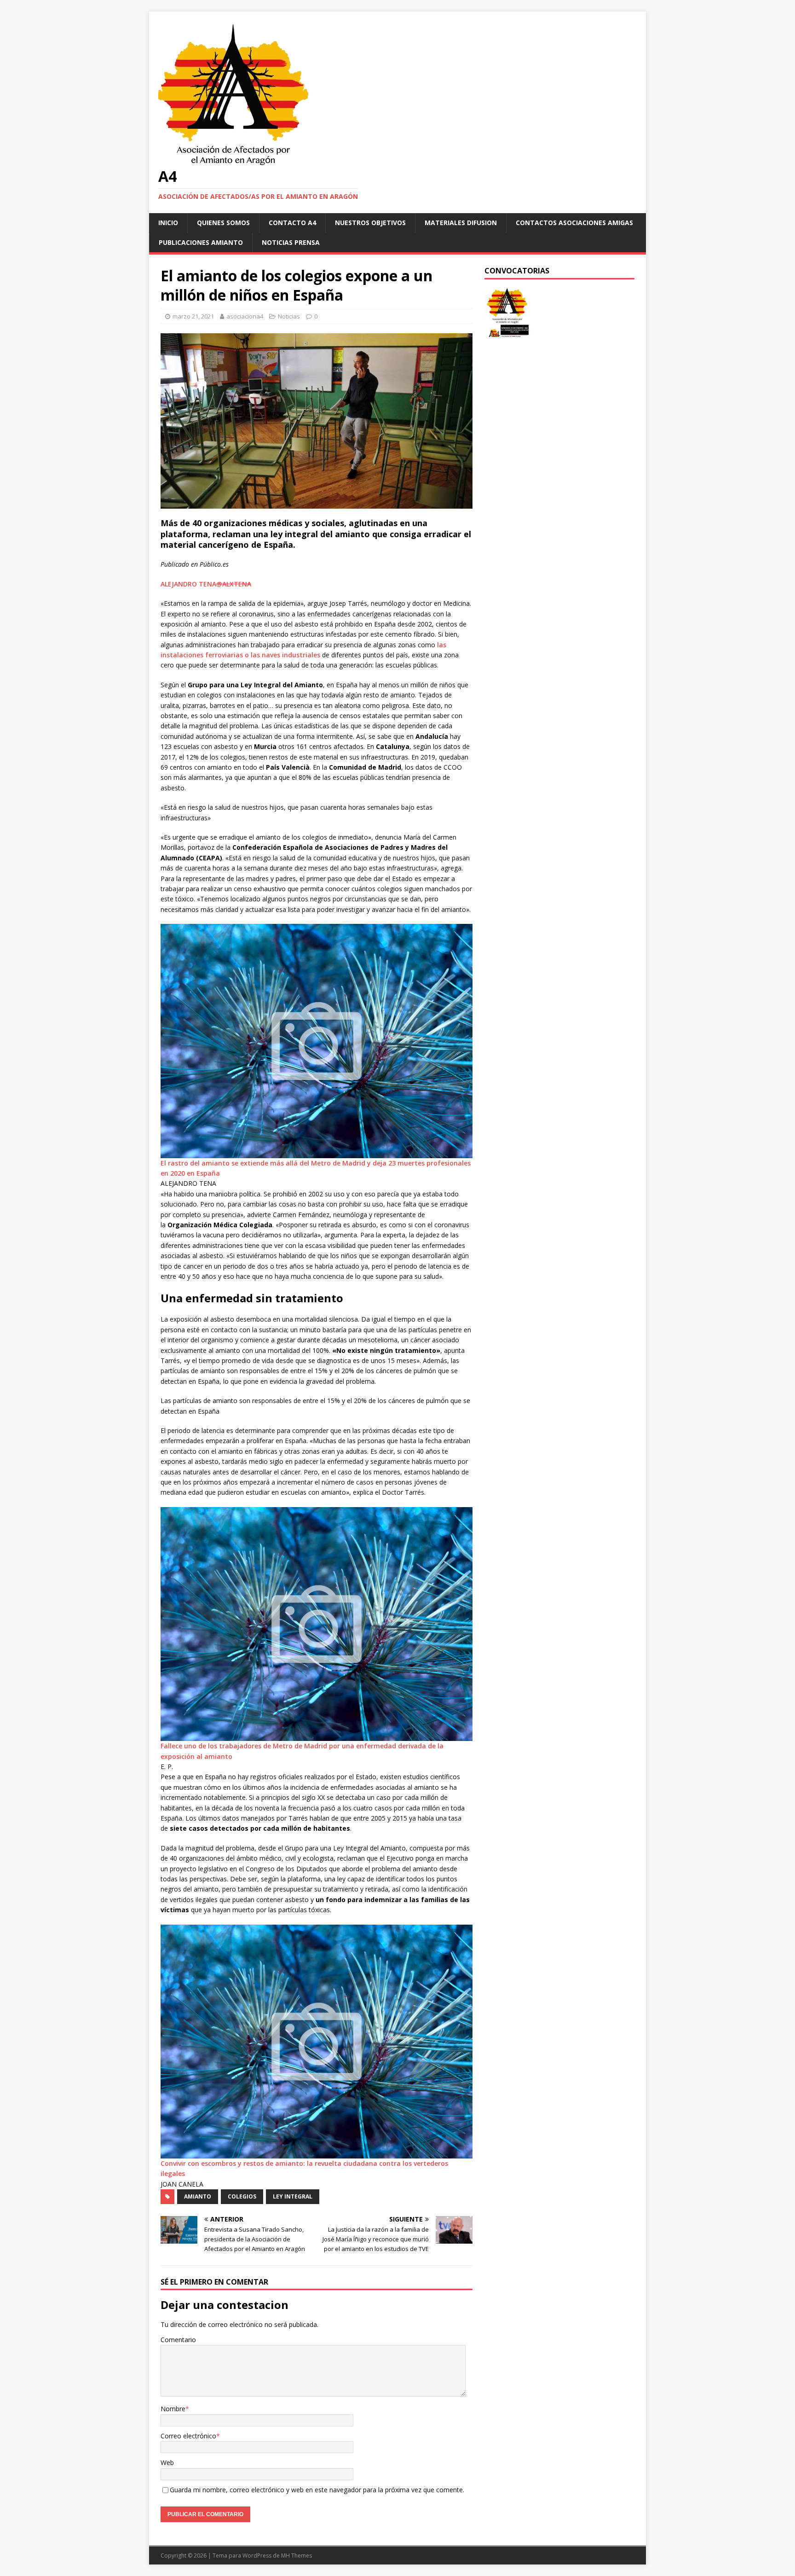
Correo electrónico (188, 2436)
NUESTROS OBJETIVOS (370, 223)
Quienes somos (223, 223)
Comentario (178, 2340)
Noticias (289, 316)
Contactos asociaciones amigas (574, 223)
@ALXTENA (234, 584)
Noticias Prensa (291, 242)
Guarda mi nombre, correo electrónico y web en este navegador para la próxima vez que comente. (317, 2490)
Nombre (173, 2409)
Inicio (168, 223)
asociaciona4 (245, 316)
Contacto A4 (292, 223)
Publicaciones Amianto (201, 242)
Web (167, 2463)
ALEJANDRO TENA (188, 584)
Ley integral (293, 2196)
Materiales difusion (461, 223)
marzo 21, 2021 (193, 316)
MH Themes (297, 2556)
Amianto (198, 2196)
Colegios (242, 2196)
